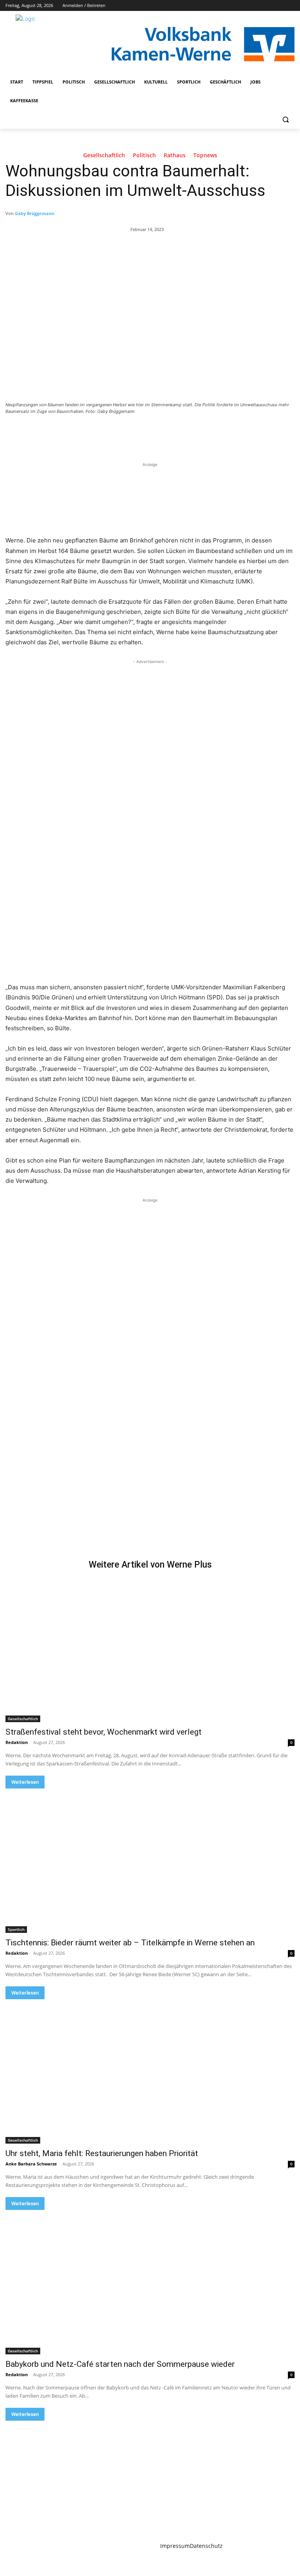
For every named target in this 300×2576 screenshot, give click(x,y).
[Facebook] (247, 6)
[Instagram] (258, 6)
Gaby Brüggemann (35, 213)
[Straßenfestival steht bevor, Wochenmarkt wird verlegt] (150, 1650)
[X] (269, 6)
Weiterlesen (25, 1782)
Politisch (144, 156)
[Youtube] (290, 6)
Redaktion (17, 1742)
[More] (133, 433)
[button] (285, 120)
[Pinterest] (97, 433)
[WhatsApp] (115, 433)
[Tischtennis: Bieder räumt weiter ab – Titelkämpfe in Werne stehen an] (150, 1861)
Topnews (205, 156)
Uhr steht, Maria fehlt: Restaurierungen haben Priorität (102, 2153)
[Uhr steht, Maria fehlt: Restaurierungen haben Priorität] (150, 2071)
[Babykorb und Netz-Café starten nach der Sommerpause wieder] (150, 2282)
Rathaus (175, 156)
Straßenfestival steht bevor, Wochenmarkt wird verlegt (104, 1732)
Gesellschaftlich (104, 156)
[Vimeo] (279, 6)
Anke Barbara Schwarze (31, 2164)
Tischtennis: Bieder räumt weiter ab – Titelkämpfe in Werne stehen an (130, 1943)
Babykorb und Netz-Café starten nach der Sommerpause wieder (120, 2364)
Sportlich (16, 1929)
